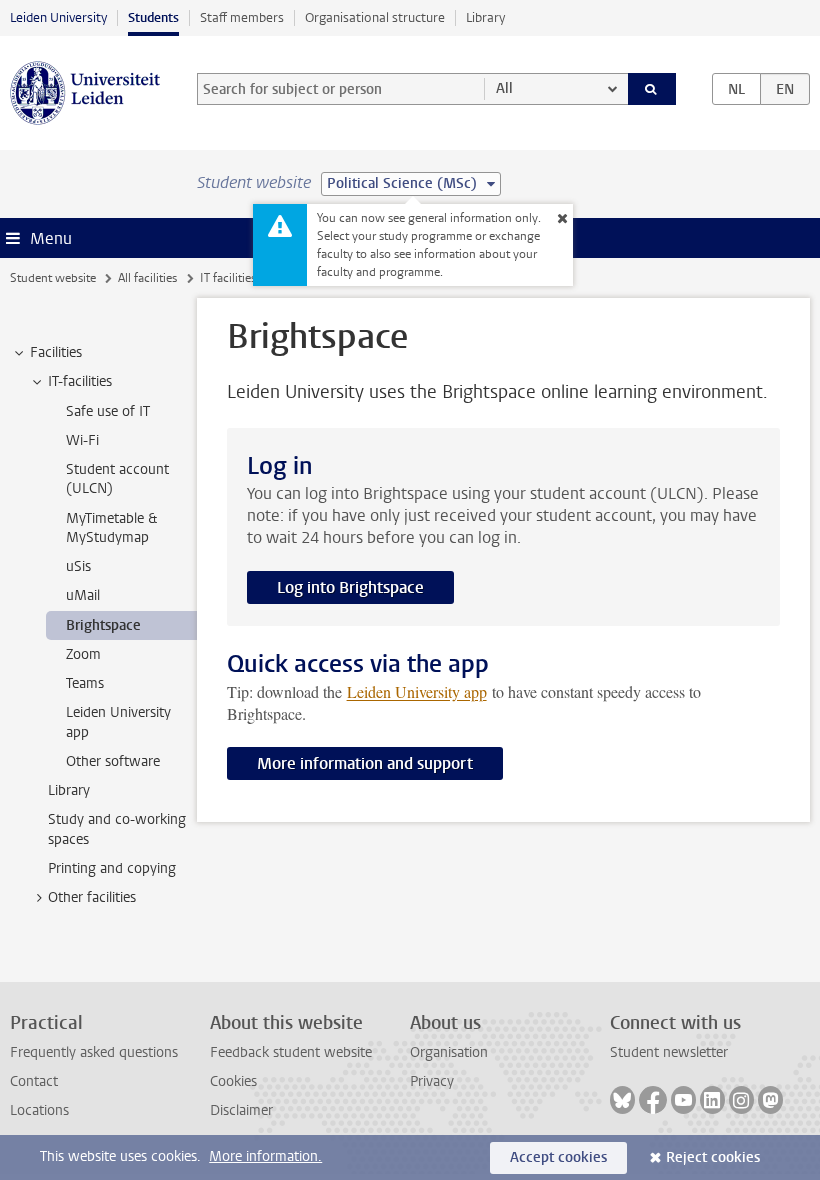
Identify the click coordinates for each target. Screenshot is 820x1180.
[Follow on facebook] (653, 1100)
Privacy (432, 1081)
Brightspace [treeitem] (103, 625)
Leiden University (58, 17)
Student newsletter (669, 1052)
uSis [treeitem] (78, 566)
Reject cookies (713, 1157)
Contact (34, 1081)
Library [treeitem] (69, 790)
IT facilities (228, 278)
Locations (39, 1110)
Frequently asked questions (94, 1052)
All (504, 88)
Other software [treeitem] (113, 761)
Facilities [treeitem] (56, 352)
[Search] (652, 89)
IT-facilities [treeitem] (80, 381)
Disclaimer (241, 1110)
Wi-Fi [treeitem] (82, 440)
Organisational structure (375, 17)
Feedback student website (291, 1052)
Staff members (242, 17)
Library (485, 17)
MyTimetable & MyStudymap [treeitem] (111, 528)
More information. (265, 1156)
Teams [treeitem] (85, 683)
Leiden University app (417, 691)
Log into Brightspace (350, 587)
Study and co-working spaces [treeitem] (117, 829)
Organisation (449, 1052)
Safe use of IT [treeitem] (108, 411)
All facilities (147, 278)
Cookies (233, 1081)
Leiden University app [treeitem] (118, 722)
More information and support (365, 763)
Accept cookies (558, 1157)
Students (153, 17)
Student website (53, 278)
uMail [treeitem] (83, 595)
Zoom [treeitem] (83, 654)
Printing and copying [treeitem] (112, 868)
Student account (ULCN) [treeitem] (117, 479)
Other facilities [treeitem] (92, 897)
